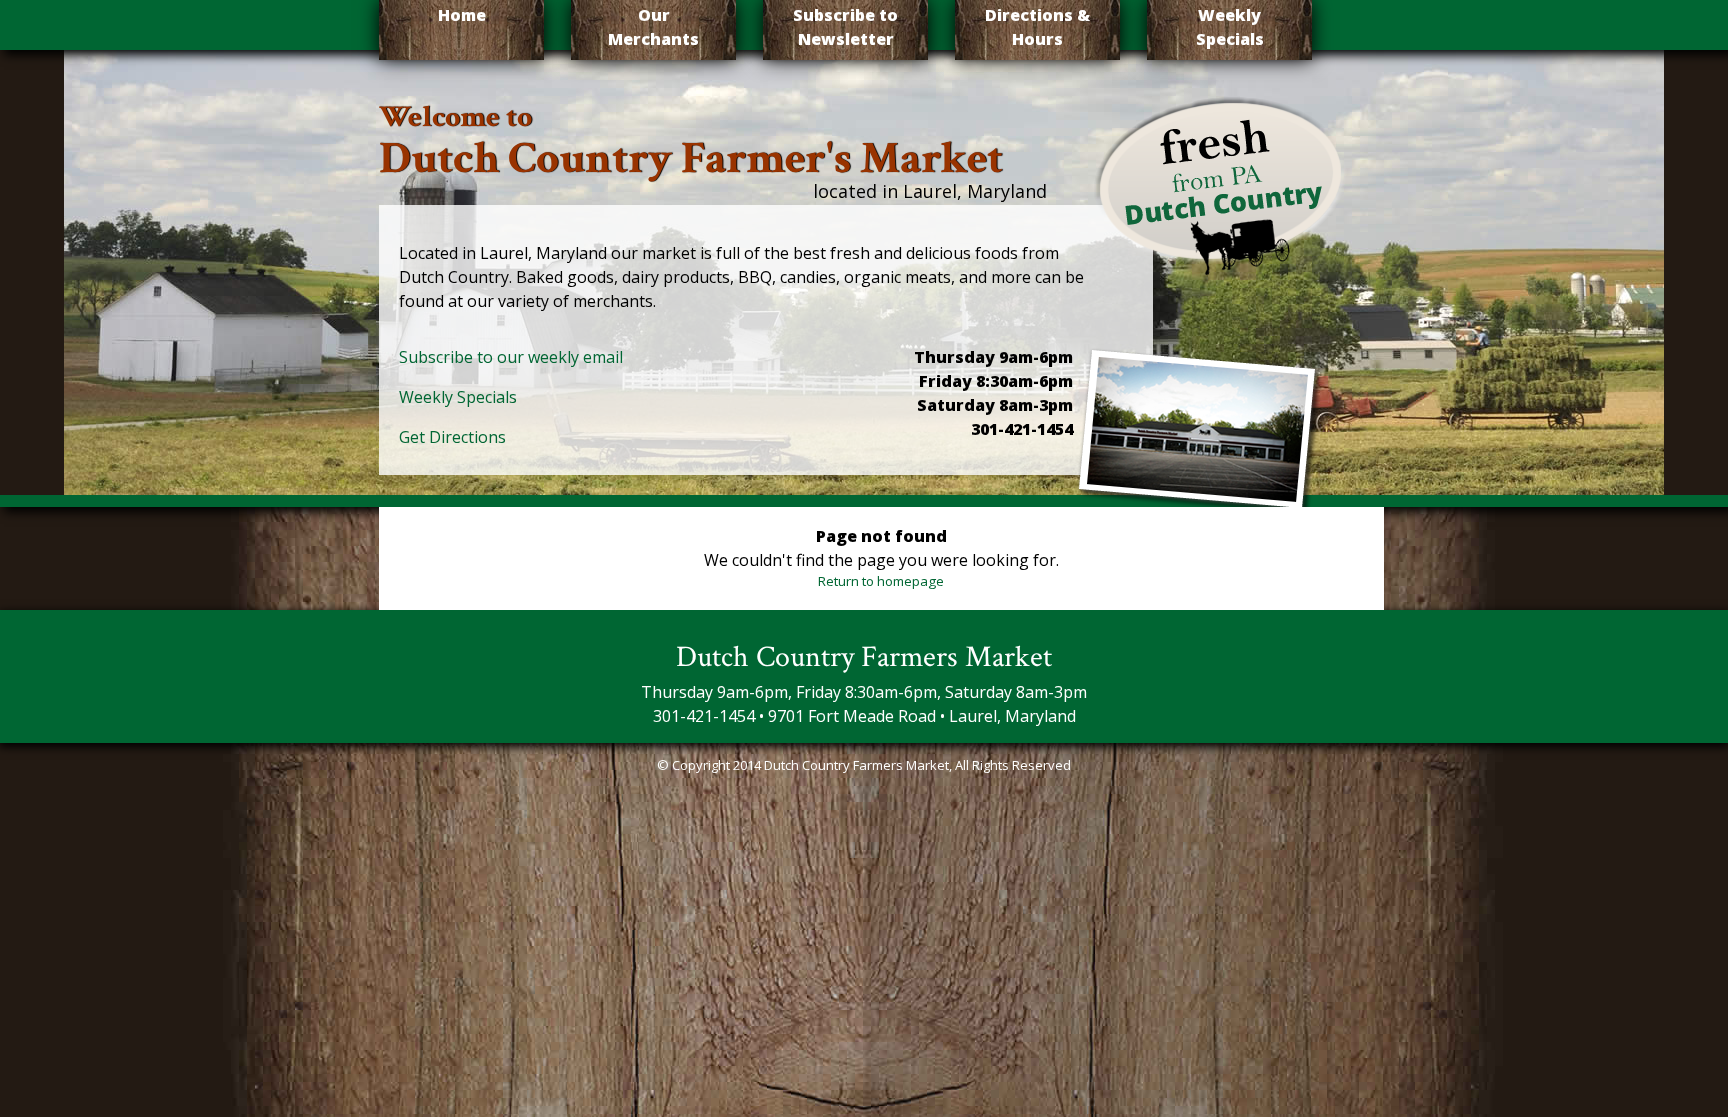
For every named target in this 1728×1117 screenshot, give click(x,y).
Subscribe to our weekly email (511, 357)
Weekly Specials (1230, 27)
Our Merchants (653, 27)
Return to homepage (881, 581)
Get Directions (452, 437)
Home (462, 15)
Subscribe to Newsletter (845, 27)
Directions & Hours (1037, 27)
